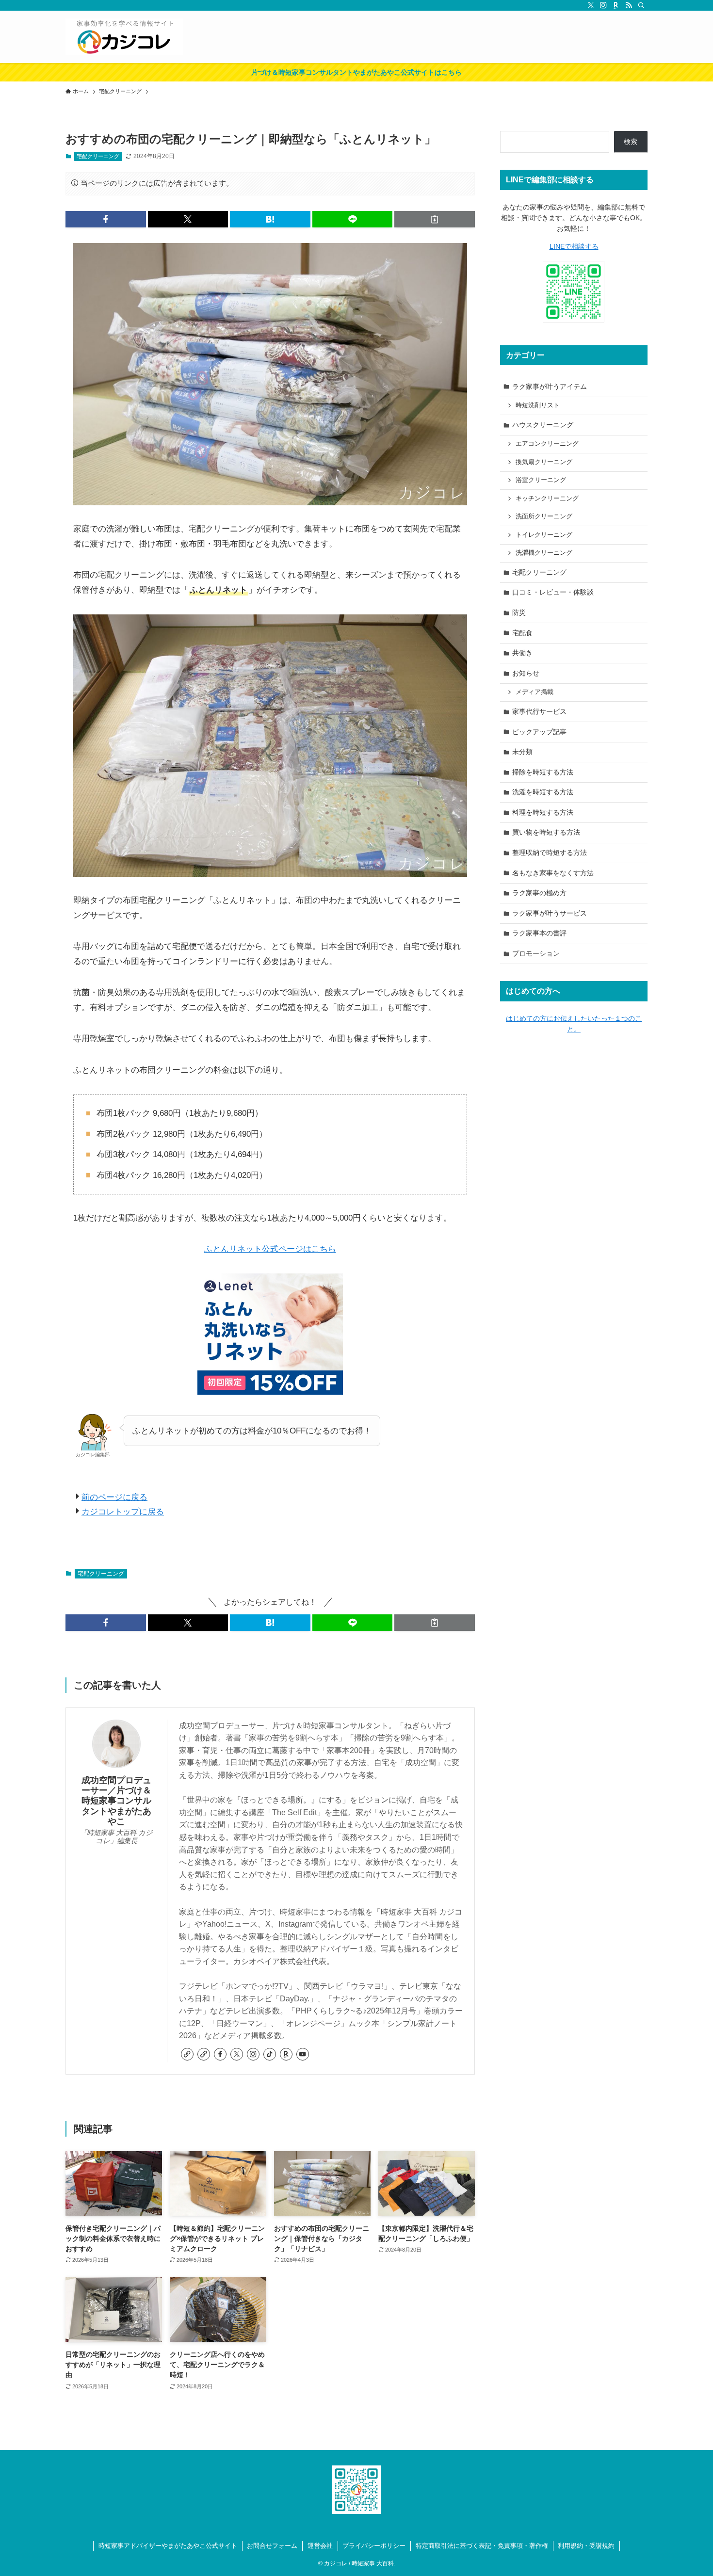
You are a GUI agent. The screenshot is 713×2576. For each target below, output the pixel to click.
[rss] (629, 5)
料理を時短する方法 (543, 812)
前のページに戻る (114, 1497)
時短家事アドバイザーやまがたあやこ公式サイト (168, 2546)
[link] (187, 2054)
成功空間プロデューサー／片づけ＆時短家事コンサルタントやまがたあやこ (116, 1801)
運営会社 (320, 2546)
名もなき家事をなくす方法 (553, 873)
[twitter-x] (591, 5)
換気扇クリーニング (544, 462)
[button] (106, 219)
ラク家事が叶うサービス (550, 913)
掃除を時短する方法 (543, 772)
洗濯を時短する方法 (543, 792)
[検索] (641, 5)
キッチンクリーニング (547, 499)
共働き (522, 653)
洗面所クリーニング (544, 516)
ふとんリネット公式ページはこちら (270, 1249)
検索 (631, 142)
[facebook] (220, 2054)
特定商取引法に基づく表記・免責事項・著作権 (482, 2546)
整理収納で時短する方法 (550, 853)
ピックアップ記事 (539, 732)
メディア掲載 (535, 692)
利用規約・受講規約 (586, 2546)
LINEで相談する (574, 246)
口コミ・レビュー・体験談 (553, 592)
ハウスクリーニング (543, 425)
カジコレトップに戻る (123, 1512)
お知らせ (526, 673)
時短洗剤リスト (538, 405)
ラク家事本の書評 (539, 933)
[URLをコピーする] (435, 219)
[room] (616, 5)
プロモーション (536, 953)
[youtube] (303, 2054)
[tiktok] (270, 2054)
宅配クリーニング (98, 156)
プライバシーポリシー (374, 2546)
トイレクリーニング (544, 535)
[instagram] (603, 5)
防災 (519, 612)
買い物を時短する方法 (546, 832)
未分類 (522, 752)
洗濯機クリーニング (544, 553)
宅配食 (522, 633)
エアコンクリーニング (547, 444)
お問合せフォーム (272, 2546)
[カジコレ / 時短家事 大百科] (124, 37)
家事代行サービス (539, 711)
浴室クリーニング (541, 480)
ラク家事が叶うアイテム (550, 386)
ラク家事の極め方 (539, 893)
